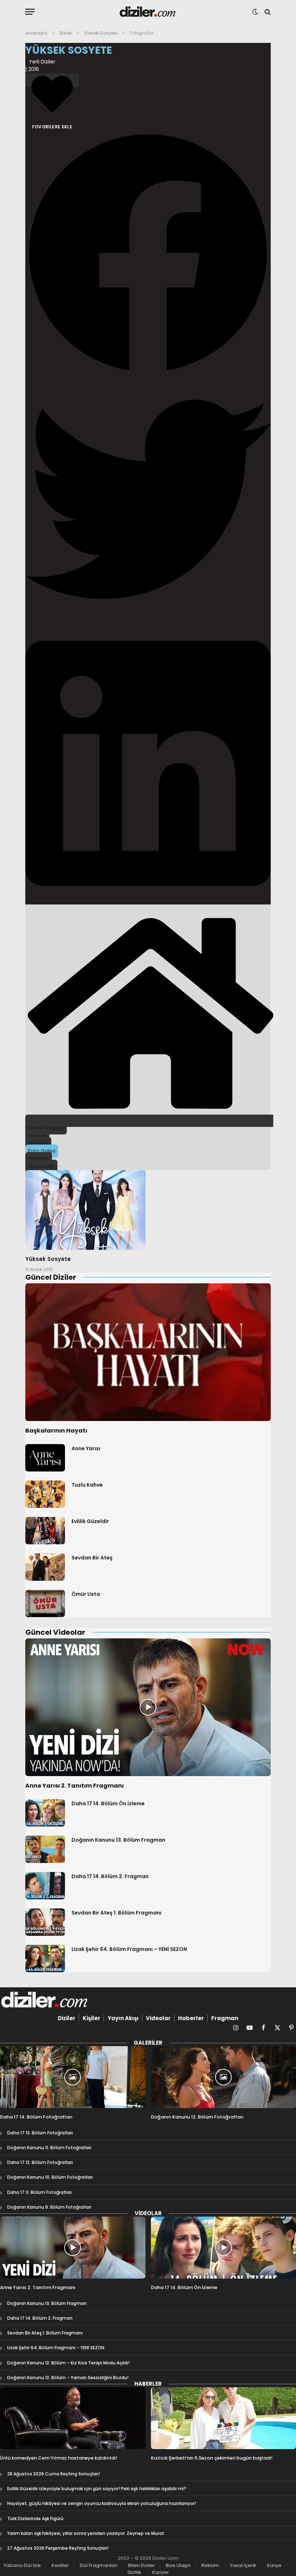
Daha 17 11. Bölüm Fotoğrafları (40, 2192)
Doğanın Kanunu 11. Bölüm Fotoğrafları (49, 2148)
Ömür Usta (86, 1594)
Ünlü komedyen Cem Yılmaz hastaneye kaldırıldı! (59, 2458)
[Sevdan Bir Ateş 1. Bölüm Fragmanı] (45, 1922)
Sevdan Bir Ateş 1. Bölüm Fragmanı (116, 1913)
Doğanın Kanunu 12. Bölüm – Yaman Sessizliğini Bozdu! (68, 2378)
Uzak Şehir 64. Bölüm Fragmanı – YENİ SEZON (129, 1949)
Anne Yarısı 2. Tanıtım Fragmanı (75, 1786)
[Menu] (30, 12)
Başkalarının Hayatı (56, 1431)
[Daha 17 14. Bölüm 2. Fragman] (45, 1886)
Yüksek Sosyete (48, 1259)
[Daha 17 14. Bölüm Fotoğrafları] (73, 2077)
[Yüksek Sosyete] (85, 1210)
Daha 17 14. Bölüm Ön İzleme (108, 1803)
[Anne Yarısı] (45, 1458)
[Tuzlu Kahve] (45, 1494)
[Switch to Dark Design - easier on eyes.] (255, 12)
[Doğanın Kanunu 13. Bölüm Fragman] (45, 1849)
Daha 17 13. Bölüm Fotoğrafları (40, 2133)
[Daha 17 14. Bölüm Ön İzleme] (45, 1813)
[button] (148, 254)
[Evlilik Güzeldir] (45, 1531)
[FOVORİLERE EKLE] (52, 80)
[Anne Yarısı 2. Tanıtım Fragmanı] (148, 1707)
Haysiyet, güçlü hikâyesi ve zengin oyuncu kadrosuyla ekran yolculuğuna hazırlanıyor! (102, 2503)
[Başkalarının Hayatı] (148, 1352)
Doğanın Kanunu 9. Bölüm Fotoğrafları (49, 2207)
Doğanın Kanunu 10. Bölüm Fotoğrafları (50, 2177)
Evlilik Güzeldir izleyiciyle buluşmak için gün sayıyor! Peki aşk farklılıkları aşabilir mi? (97, 2489)
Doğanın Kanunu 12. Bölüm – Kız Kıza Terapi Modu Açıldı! (68, 2363)
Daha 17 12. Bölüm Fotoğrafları (40, 2162)
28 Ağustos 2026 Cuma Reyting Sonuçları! (54, 2474)
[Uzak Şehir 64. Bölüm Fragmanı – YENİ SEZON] (45, 1958)
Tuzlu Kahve (87, 1485)
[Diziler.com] (148, 12)
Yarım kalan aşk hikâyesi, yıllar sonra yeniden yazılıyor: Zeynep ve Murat (86, 2533)
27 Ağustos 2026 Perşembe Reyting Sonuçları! (58, 2548)
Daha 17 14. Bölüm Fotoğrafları (36, 2117)
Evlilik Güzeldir (90, 1521)
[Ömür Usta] (45, 1603)
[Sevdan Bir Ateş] (45, 1567)
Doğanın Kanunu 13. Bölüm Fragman (118, 1840)
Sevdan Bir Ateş (92, 1558)
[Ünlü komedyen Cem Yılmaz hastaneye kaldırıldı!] (73, 2418)
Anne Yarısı (86, 1448)
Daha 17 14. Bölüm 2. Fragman (110, 1876)
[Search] (267, 12)
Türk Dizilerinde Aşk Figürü (35, 2519)
